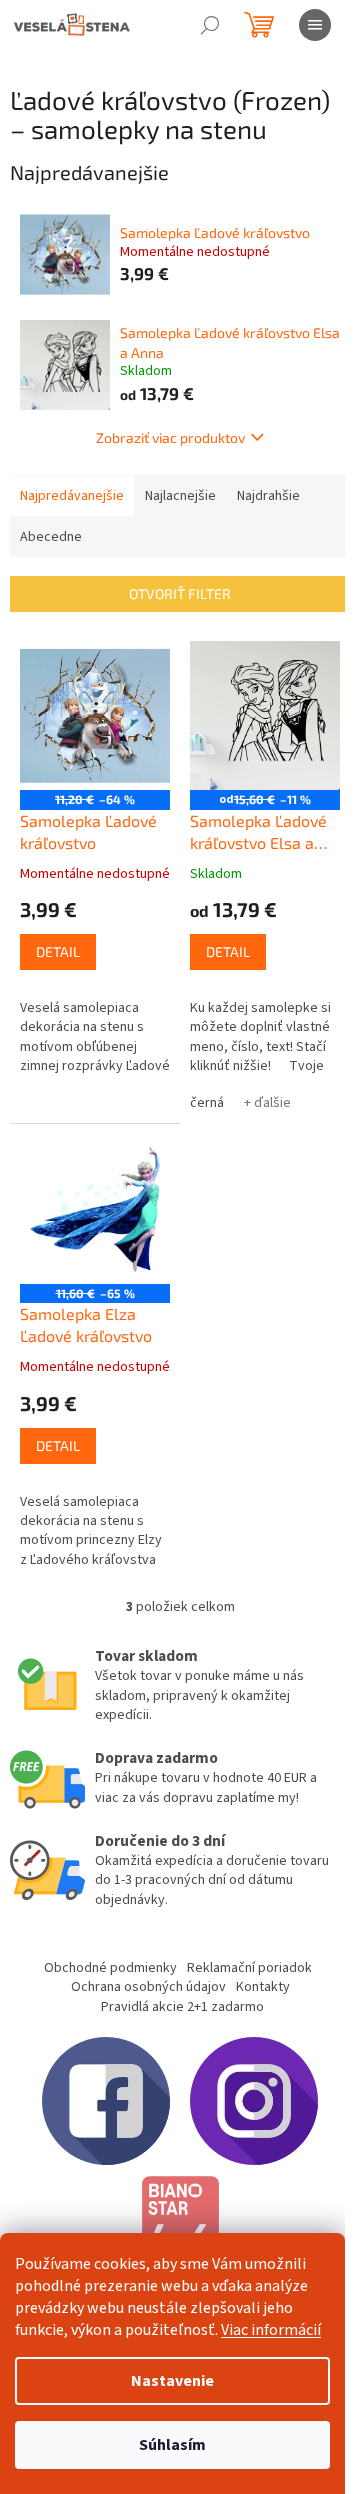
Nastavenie (172, 2381)
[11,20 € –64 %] (95, 716)
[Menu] (315, 25)
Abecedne (51, 537)
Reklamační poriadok (249, 1968)
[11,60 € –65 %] (95, 1209)
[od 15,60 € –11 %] (265, 716)
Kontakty (263, 1987)
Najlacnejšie (180, 496)
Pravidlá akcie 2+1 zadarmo (182, 2007)
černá (207, 1103)
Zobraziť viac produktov (170, 437)
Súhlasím (172, 2445)
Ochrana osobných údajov (148, 1987)
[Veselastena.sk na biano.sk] (180, 2230)
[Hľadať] (210, 25)
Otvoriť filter (180, 593)
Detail (58, 951)
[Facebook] (106, 2101)
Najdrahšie (268, 496)
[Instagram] (254, 2101)
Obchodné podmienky (110, 1968)
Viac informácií (271, 2330)
